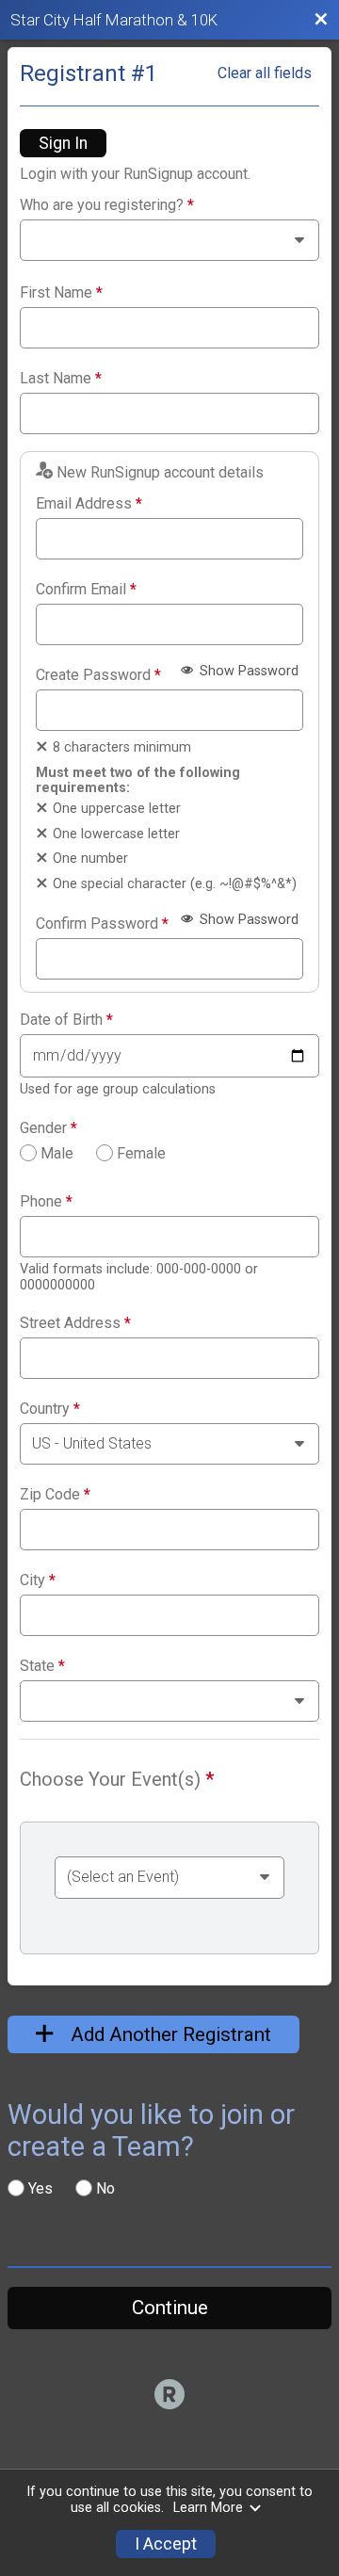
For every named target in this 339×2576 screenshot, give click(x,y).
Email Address (89, 504)
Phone (46, 1202)
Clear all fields (265, 73)
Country (50, 1409)
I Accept (166, 2544)
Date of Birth (66, 1020)
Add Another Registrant (169, 2034)
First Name (61, 293)
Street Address (75, 1323)
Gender (48, 1128)
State (42, 1666)
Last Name (61, 379)
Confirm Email (86, 590)
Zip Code (55, 1495)
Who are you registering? (107, 205)
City (38, 1580)
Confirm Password (102, 924)
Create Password (98, 675)
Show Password (247, 671)
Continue (170, 2308)
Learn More (208, 2508)
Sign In (63, 143)
